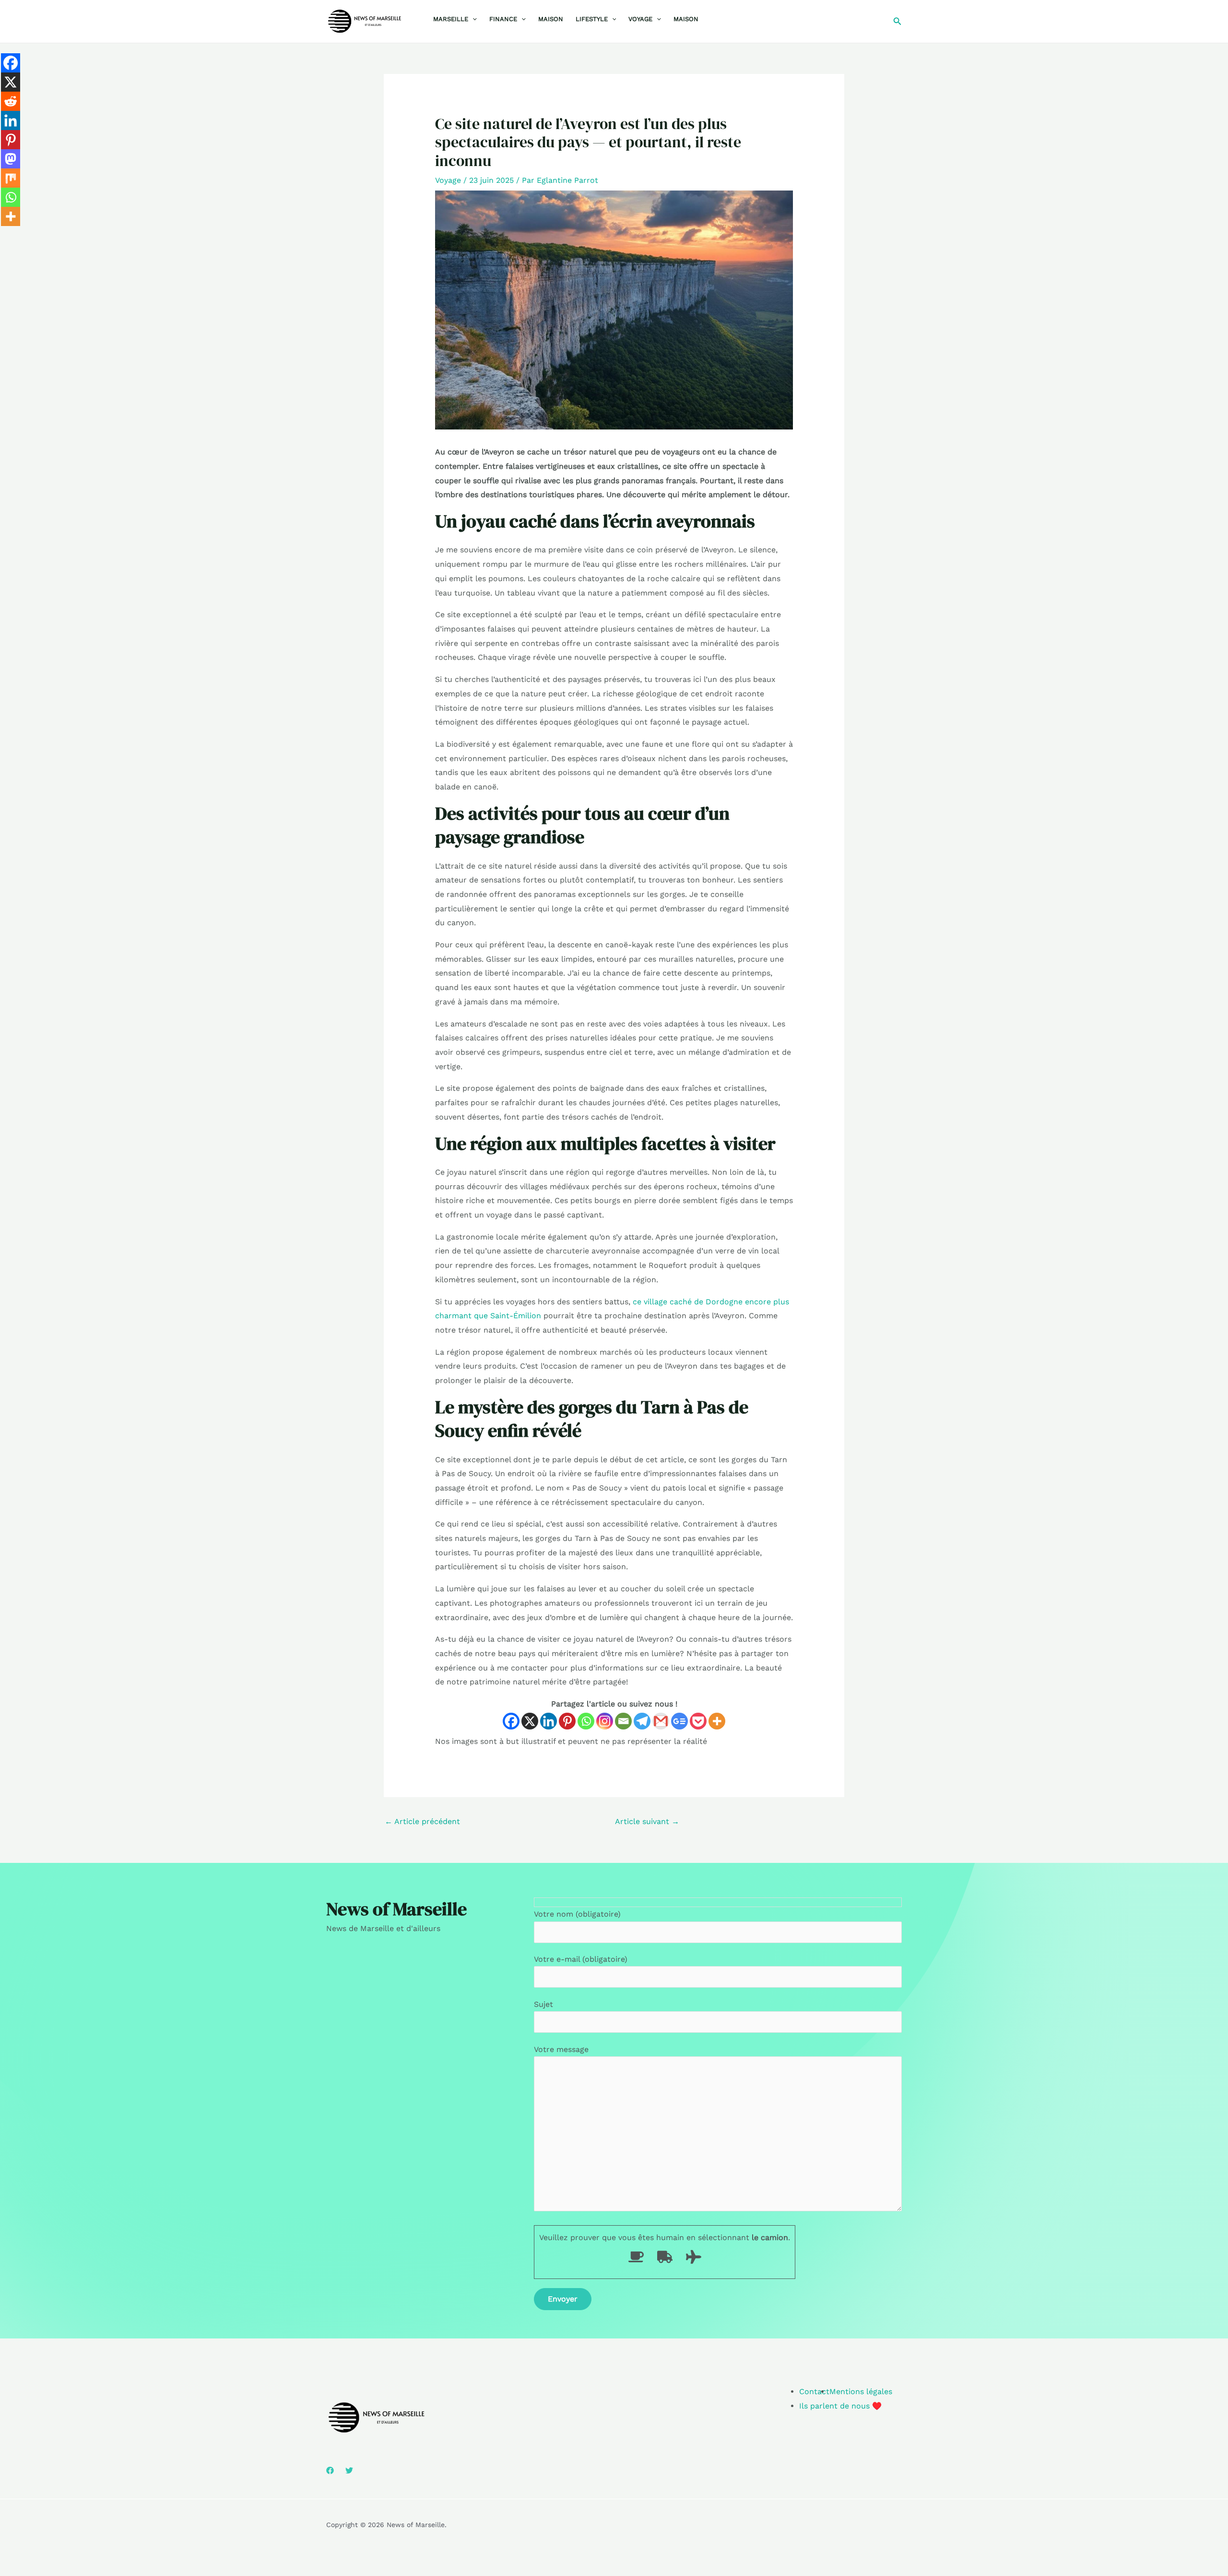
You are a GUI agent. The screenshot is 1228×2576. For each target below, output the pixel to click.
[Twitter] (349, 2470)
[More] (717, 1721)
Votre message (561, 2049)
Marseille (451, 19)
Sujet (543, 2004)
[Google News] (679, 1721)
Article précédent (422, 1821)
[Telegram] (642, 1721)
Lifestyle (592, 19)
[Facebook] (511, 1721)
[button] (472, 19)
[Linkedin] (549, 1721)
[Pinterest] (567, 1721)
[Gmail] (661, 1721)
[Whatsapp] (586, 1721)
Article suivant (647, 1821)
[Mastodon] (11, 159)
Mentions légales (861, 2391)
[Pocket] (698, 1721)
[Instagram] (605, 1721)
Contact (814, 2391)
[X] (530, 1721)
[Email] (623, 1721)
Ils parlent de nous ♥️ (840, 2406)
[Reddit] (11, 101)
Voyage (640, 19)
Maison (551, 19)
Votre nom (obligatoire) (577, 1914)
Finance (503, 19)
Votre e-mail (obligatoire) (581, 1959)
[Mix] (11, 178)
